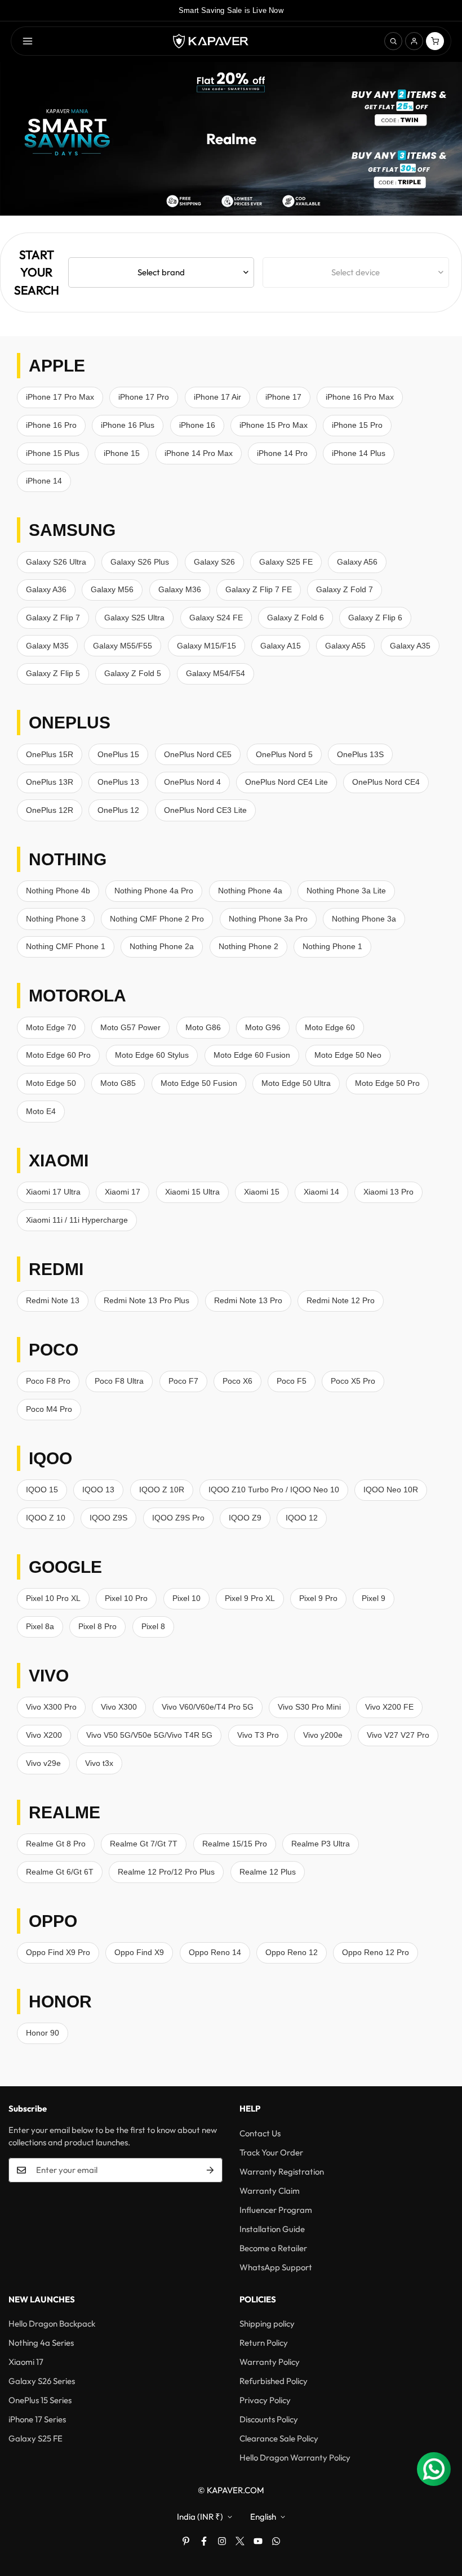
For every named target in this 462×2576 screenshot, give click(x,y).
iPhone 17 (283, 397)
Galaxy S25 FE (286, 562)
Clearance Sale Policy (279, 2438)
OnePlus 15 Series (40, 2400)
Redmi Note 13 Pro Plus (146, 1300)
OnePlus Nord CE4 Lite (286, 782)
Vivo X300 (119, 1707)
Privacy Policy (265, 2400)
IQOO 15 (42, 1490)
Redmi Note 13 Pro (248, 1300)
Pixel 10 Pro (126, 1598)
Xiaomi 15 (262, 1192)
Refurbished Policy (274, 2381)
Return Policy (264, 2343)
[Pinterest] (186, 2541)
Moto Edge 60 (330, 1027)
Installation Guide (272, 2229)
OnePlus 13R (50, 782)
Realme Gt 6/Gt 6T (60, 1872)
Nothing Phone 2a (162, 946)
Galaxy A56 (357, 562)
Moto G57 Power (130, 1027)
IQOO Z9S (108, 1518)
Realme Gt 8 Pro (56, 1844)
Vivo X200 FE (389, 1707)
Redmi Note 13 (53, 1300)
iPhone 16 (197, 425)
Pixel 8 (153, 1626)
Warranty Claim (270, 2191)
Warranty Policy (270, 2362)
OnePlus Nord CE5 (198, 754)
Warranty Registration (282, 2172)
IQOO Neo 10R (391, 1490)
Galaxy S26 (214, 562)
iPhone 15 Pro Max (274, 425)
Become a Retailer (273, 2248)
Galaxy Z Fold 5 (133, 673)
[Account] (414, 41)
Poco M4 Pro (49, 1409)
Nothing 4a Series (41, 2343)
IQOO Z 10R (162, 1490)
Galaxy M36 (180, 589)
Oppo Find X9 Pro (58, 1952)
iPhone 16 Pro (51, 425)
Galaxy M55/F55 (123, 646)
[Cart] (435, 41)
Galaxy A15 (281, 646)
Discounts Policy (269, 2419)
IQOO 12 (302, 1518)
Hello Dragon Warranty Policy (295, 2458)
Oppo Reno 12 (292, 1952)
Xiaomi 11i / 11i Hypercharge (77, 1220)
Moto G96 (263, 1027)
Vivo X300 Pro (51, 1707)
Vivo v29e (43, 1763)
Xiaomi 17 (123, 1192)
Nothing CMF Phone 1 (66, 946)
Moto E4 (41, 1111)
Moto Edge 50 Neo (348, 1055)
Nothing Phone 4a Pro (154, 891)
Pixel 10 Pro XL (53, 1598)
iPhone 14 (44, 481)
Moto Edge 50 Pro (387, 1083)
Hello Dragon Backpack (52, 2324)
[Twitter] (240, 2541)
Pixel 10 (186, 1598)
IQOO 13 (98, 1490)
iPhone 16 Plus (128, 425)
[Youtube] (258, 2541)
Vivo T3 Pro (258, 1735)
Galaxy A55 (345, 646)
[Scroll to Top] (440, 2515)
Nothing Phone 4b (58, 891)
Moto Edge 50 (51, 1083)
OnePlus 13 (118, 782)
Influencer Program (276, 2210)
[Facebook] (204, 2541)
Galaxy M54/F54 (216, 673)
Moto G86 (203, 1027)
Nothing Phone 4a (250, 891)
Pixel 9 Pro (318, 1598)
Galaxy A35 (410, 646)
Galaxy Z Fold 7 (345, 589)
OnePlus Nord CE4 (386, 782)
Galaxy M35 (47, 646)
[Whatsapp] (276, 2541)
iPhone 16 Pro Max (360, 397)
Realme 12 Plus (268, 1872)
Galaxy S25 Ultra (134, 618)
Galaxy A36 (46, 589)
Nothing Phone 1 (332, 946)
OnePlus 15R (50, 754)
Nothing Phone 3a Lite (346, 891)
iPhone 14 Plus (359, 453)
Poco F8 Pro (48, 1381)
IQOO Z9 (245, 1518)
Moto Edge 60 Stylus (152, 1055)
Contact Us (260, 2133)
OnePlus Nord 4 (192, 782)
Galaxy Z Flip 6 (375, 618)
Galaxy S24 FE (216, 618)
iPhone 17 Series (37, 2419)
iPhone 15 (122, 453)
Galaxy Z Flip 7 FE (259, 589)
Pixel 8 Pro (97, 1626)
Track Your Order (271, 2152)
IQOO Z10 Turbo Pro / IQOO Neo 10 (274, 1490)
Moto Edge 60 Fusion (252, 1055)
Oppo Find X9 (139, 1952)
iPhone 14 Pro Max (199, 453)
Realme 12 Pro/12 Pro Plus (166, 1872)
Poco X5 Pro (353, 1381)
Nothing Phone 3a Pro (268, 919)
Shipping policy (267, 2324)
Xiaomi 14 (321, 1192)
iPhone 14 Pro (282, 453)
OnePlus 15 (118, 754)
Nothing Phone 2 (248, 946)
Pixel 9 (374, 1598)
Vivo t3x (99, 1763)
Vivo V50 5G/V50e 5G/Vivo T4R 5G (149, 1735)
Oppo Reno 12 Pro (376, 1952)
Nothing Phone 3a (364, 919)
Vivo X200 (44, 1735)
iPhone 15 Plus (53, 453)
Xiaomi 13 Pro (388, 1192)
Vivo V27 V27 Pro (398, 1735)
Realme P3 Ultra (321, 1844)
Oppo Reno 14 (215, 1952)
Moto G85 (118, 1083)
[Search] (393, 41)
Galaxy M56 (112, 589)
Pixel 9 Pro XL (250, 1598)
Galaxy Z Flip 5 (53, 673)
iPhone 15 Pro (357, 425)
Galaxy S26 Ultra (56, 562)
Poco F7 (183, 1381)
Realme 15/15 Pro (235, 1844)
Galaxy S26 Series (42, 2381)
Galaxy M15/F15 (206, 646)
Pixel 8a (40, 1626)
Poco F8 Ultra (119, 1381)
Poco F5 (292, 1381)
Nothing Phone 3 (56, 919)
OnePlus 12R (50, 810)
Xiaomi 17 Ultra (53, 1192)
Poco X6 (237, 1381)
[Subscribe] (210, 2170)
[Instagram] (222, 2541)
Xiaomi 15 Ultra (192, 1192)
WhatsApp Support (276, 2267)
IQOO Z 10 (46, 1518)
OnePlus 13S (360, 754)
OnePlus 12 (118, 810)
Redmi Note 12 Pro (341, 1300)
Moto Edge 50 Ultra (296, 1083)
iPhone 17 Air (217, 397)
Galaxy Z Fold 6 (296, 618)
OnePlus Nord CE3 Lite (205, 810)
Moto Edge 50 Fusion (199, 1083)
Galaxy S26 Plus (140, 562)
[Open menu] (28, 41)
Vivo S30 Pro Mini (309, 1707)
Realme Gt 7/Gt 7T (144, 1844)
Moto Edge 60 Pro (58, 1055)
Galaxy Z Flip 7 (53, 618)
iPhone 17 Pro (144, 397)
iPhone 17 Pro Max (60, 397)
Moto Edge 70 (51, 1027)
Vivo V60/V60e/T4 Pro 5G (208, 1707)
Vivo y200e (323, 1735)
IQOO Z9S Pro (178, 1518)
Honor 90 (43, 2033)
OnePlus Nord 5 (284, 754)
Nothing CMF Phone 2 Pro (157, 919)
